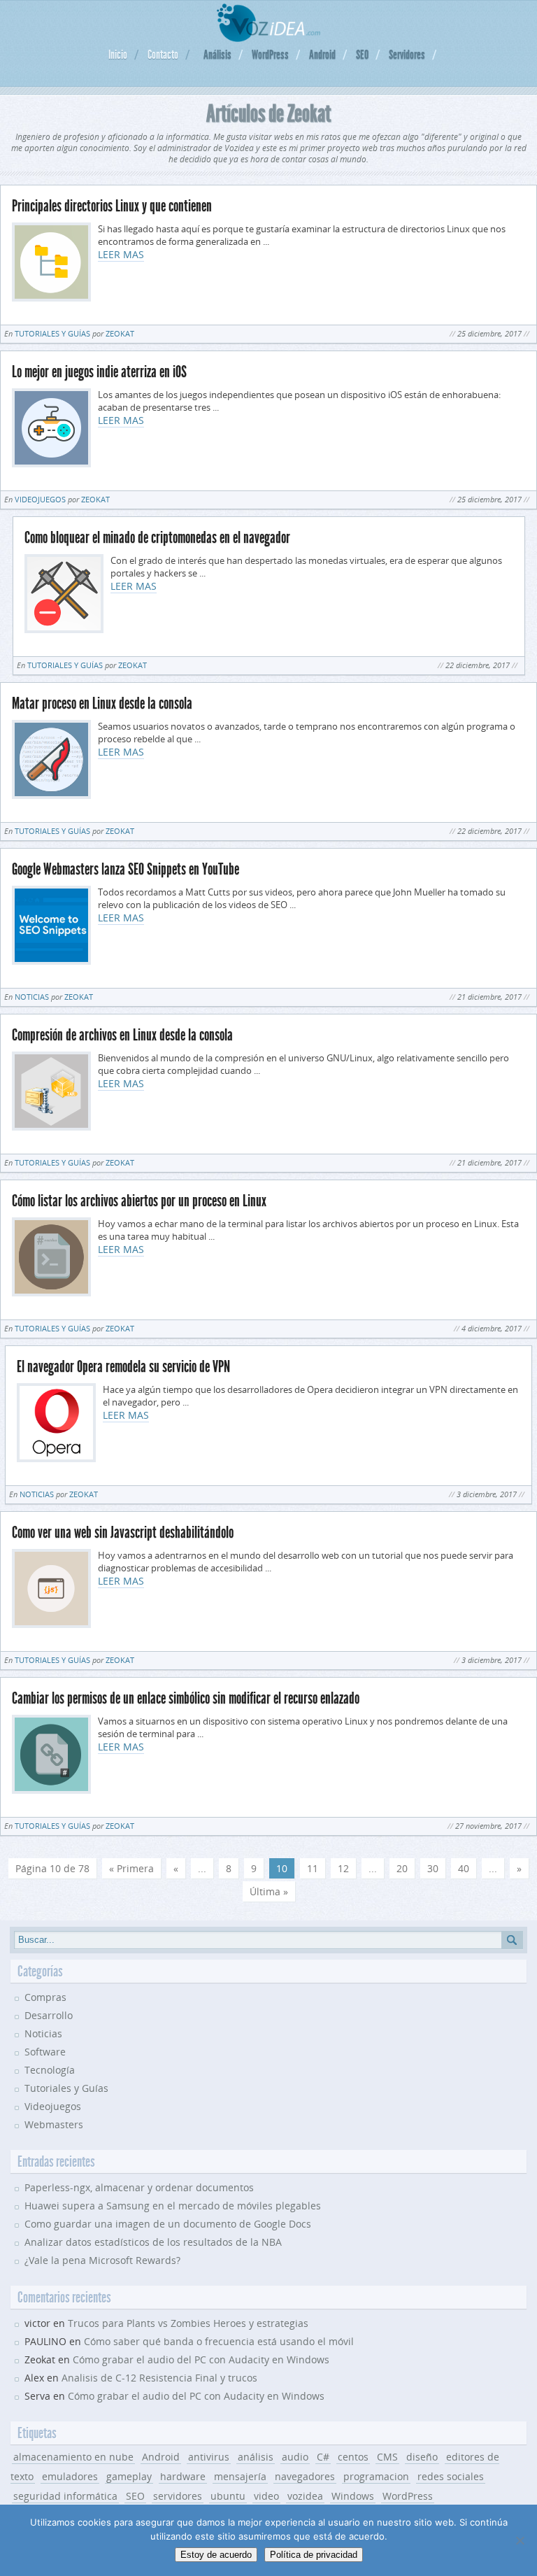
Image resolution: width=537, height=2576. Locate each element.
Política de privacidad (314, 2555)
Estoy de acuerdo (216, 2555)
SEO (362, 55)
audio (295, 2457)
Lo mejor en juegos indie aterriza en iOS (99, 372)
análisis (256, 2457)
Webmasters (54, 2124)
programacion (376, 2476)
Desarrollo (49, 2015)
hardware (183, 2476)
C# (323, 2457)
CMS (387, 2457)
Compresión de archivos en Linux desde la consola (122, 1035)
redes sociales (451, 2476)
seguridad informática (65, 2496)
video (266, 2496)
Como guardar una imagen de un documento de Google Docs (168, 2224)
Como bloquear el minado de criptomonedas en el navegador (157, 538)
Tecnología (50, 2070)
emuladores (70, 2476)
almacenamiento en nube (73, 2457)
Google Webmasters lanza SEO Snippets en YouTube (126, 869)
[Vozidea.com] (269, 38)
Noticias (32, 997)
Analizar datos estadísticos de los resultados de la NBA (153, 2242)
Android (322, 55)
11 (313, 1868)
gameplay (129, 2476)
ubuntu (228, 2496)
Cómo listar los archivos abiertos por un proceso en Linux (139, 1201)
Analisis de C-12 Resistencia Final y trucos (159, 2378)
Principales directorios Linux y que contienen (112, 206)
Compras (45, 1997)
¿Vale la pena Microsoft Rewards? (102, 2260)
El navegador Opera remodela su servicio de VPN (123, 1367)
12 (343, 1868)
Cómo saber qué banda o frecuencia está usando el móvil (219, 2341)
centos (353, 2457)
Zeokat (120, 333)
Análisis (217, 55)
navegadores (305, 2476)
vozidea (305, 2496)
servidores (178, 2496)
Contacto (163, 55)
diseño (422, 2457)
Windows (353, 2496)
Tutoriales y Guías (52, 333)
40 (464, 1868)
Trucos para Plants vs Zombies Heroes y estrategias (188, 2323)
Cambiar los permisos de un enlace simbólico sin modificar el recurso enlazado (186, 1698)
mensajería (240, 2476)
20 (402, 1868)
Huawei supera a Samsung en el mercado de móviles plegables (173, 2206)
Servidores (407, 55)
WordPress (270, 55)
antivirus (209, 2457)
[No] (520, 2540)
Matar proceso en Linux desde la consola (102, 703)
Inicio (118, 55)
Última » (269, 1891)
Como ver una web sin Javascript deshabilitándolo (123, 1533)
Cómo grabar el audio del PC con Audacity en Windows (201, 2359)
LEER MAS (121, 254)
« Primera (131, 1868)
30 (433, 1868)
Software (45, 2052)
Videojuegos (40, 499)
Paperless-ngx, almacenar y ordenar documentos (139, 2187)
